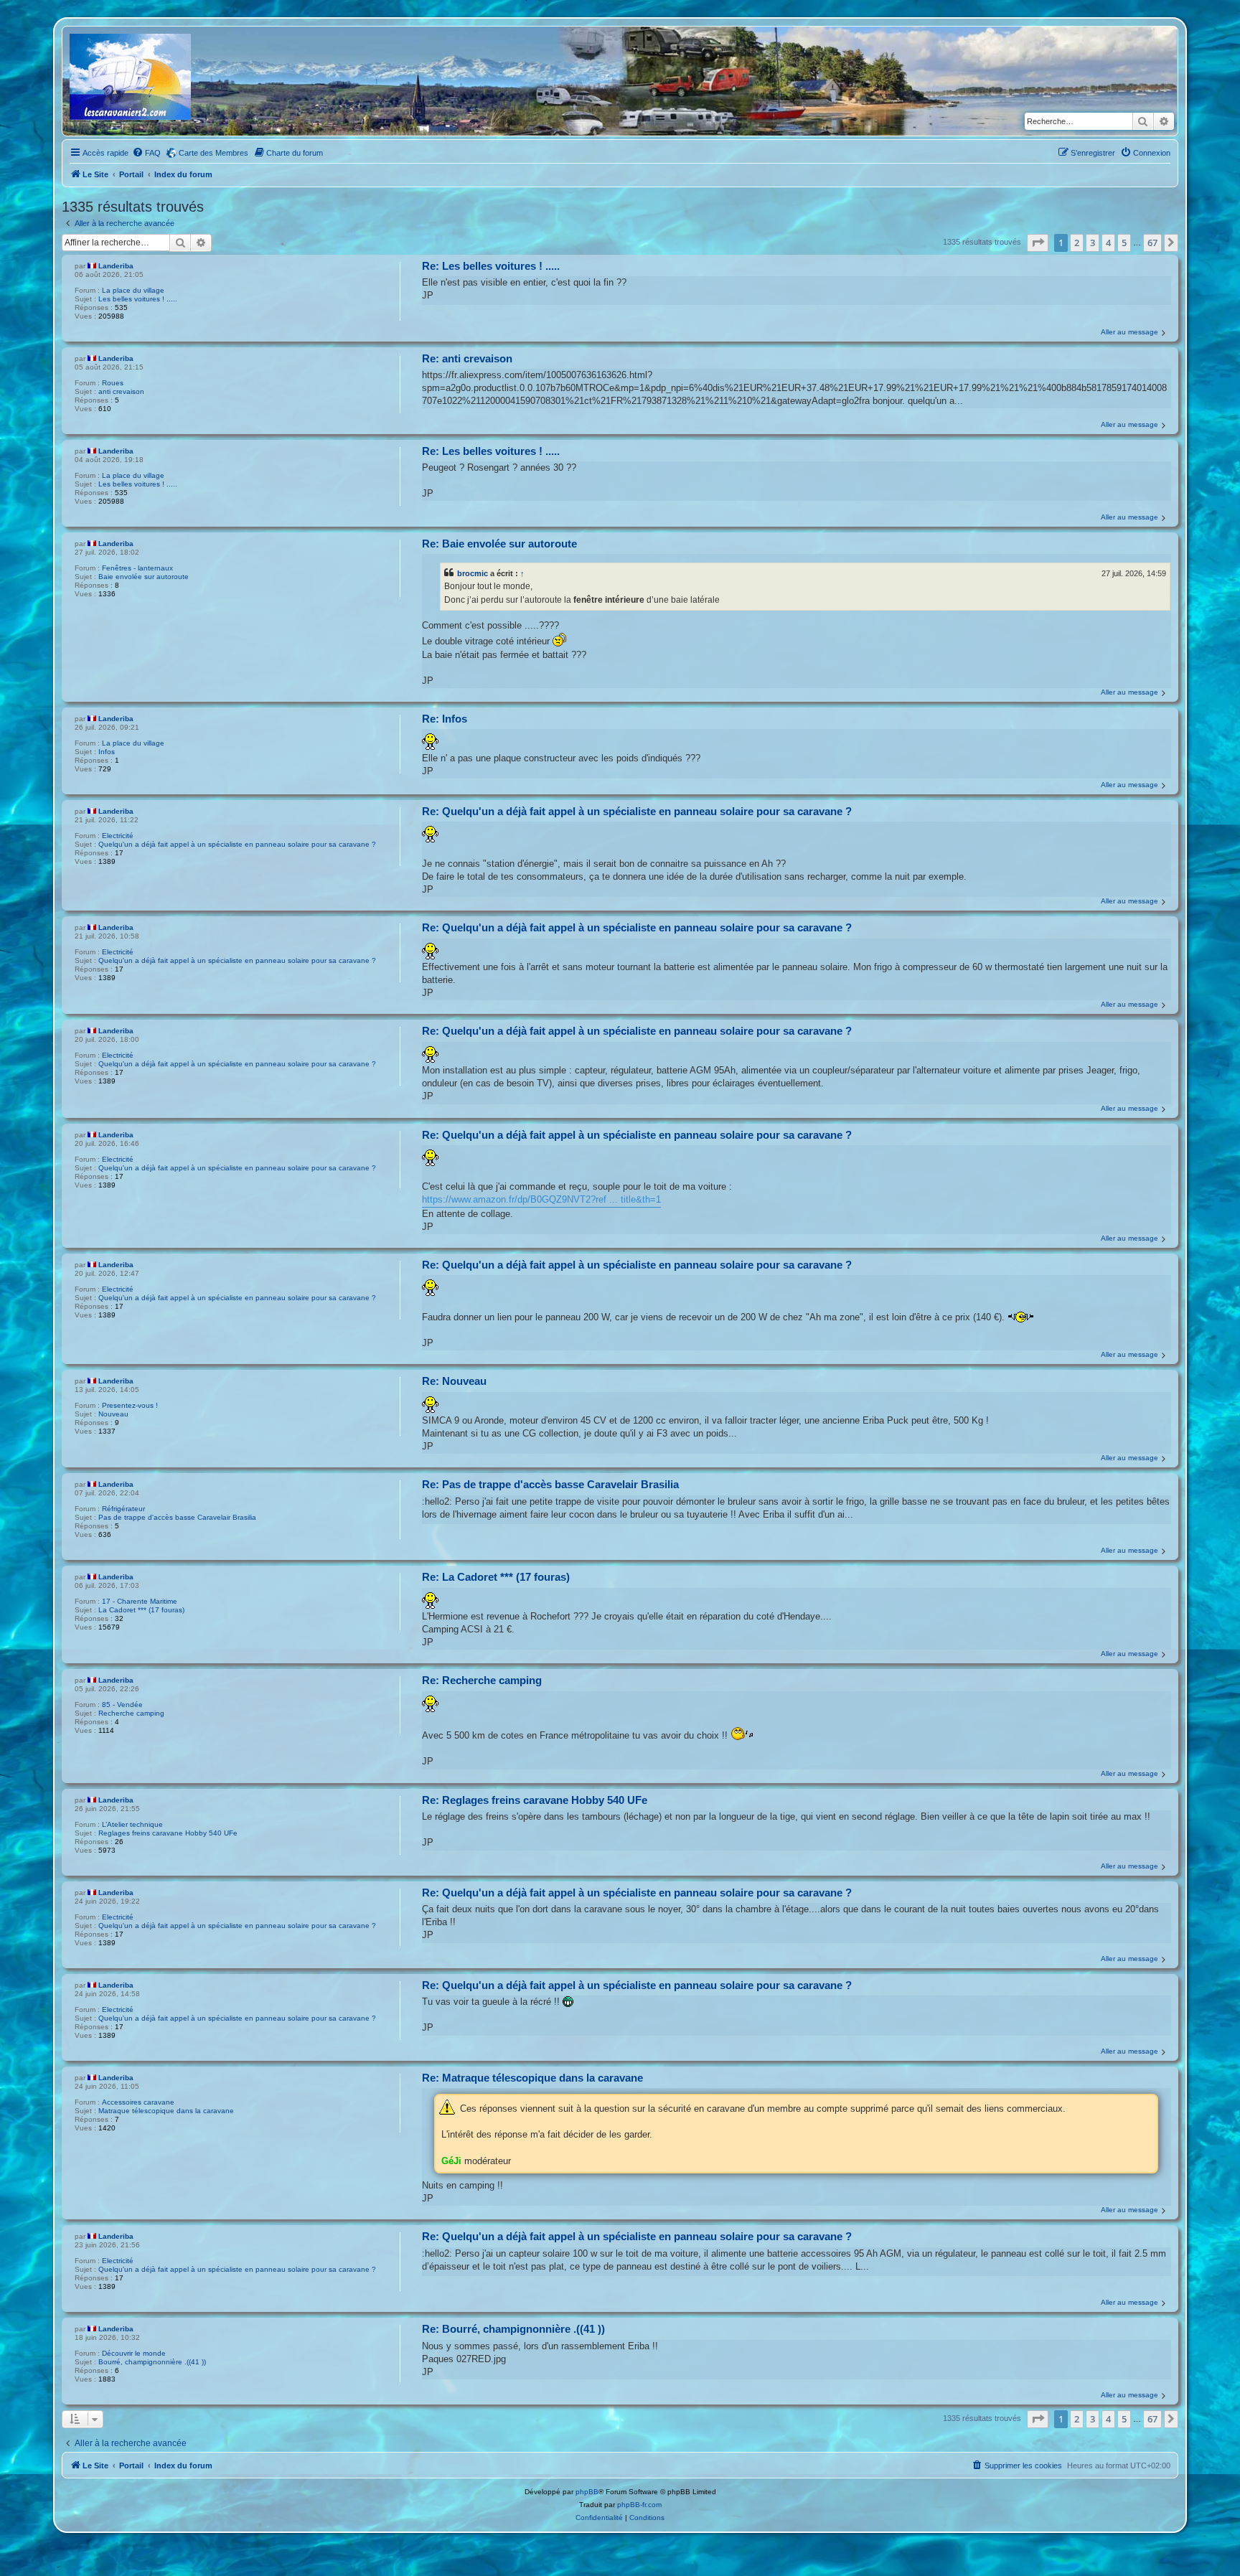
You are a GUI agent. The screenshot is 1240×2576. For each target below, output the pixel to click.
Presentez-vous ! (130, 1405)
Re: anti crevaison (467, 358)
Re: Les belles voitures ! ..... (491, 266)
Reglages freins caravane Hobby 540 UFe (168, 1833)
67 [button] (1152, 243)
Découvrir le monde (134, 2353)
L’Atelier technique (132, 1824)
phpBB (587, 2492)
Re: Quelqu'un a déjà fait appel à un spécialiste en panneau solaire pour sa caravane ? (637, 811)
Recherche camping (131, 1713)
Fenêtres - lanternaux (137, 568)
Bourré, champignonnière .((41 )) (152, 2362)
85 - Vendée (122, 1705)
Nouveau (113, 1414)
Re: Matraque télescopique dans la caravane (532, 2078)
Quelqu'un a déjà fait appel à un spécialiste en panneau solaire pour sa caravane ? (237, 844)
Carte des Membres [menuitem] (213, 153)
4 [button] (1108, 243)
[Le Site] (131, 81)
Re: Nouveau (454, 1381)
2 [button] (1077, 243)
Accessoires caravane (138, 2102)
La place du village (133, 290)
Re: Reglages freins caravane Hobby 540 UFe (535, 1800)
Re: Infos (445, 719)
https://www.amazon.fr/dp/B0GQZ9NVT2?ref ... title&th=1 (541, 1199)
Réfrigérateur (123, 1509)
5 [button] (1124, 243)
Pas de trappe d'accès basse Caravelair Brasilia (177, 1517)
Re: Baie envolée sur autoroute (499, 544)
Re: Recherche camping (482, 1680)
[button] (1038, 243)
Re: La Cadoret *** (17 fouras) (496, 1577)
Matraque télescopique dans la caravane (166, 2111)
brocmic (473, 573)
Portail (131, 174)
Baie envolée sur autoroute (144, 577)
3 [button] (1093, 243)
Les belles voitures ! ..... (138, 299)
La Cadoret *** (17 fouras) (141, 1610)
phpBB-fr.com (639, 2505)
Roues (113, 383)
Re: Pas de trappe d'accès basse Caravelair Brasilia (550, 1484)
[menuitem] (146, 153)
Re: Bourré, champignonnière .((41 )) (513, 2329)
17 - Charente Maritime (140, 1601)
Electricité (118, 836)
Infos (107, 752)
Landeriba (116, 266)
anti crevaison (121, 391)
